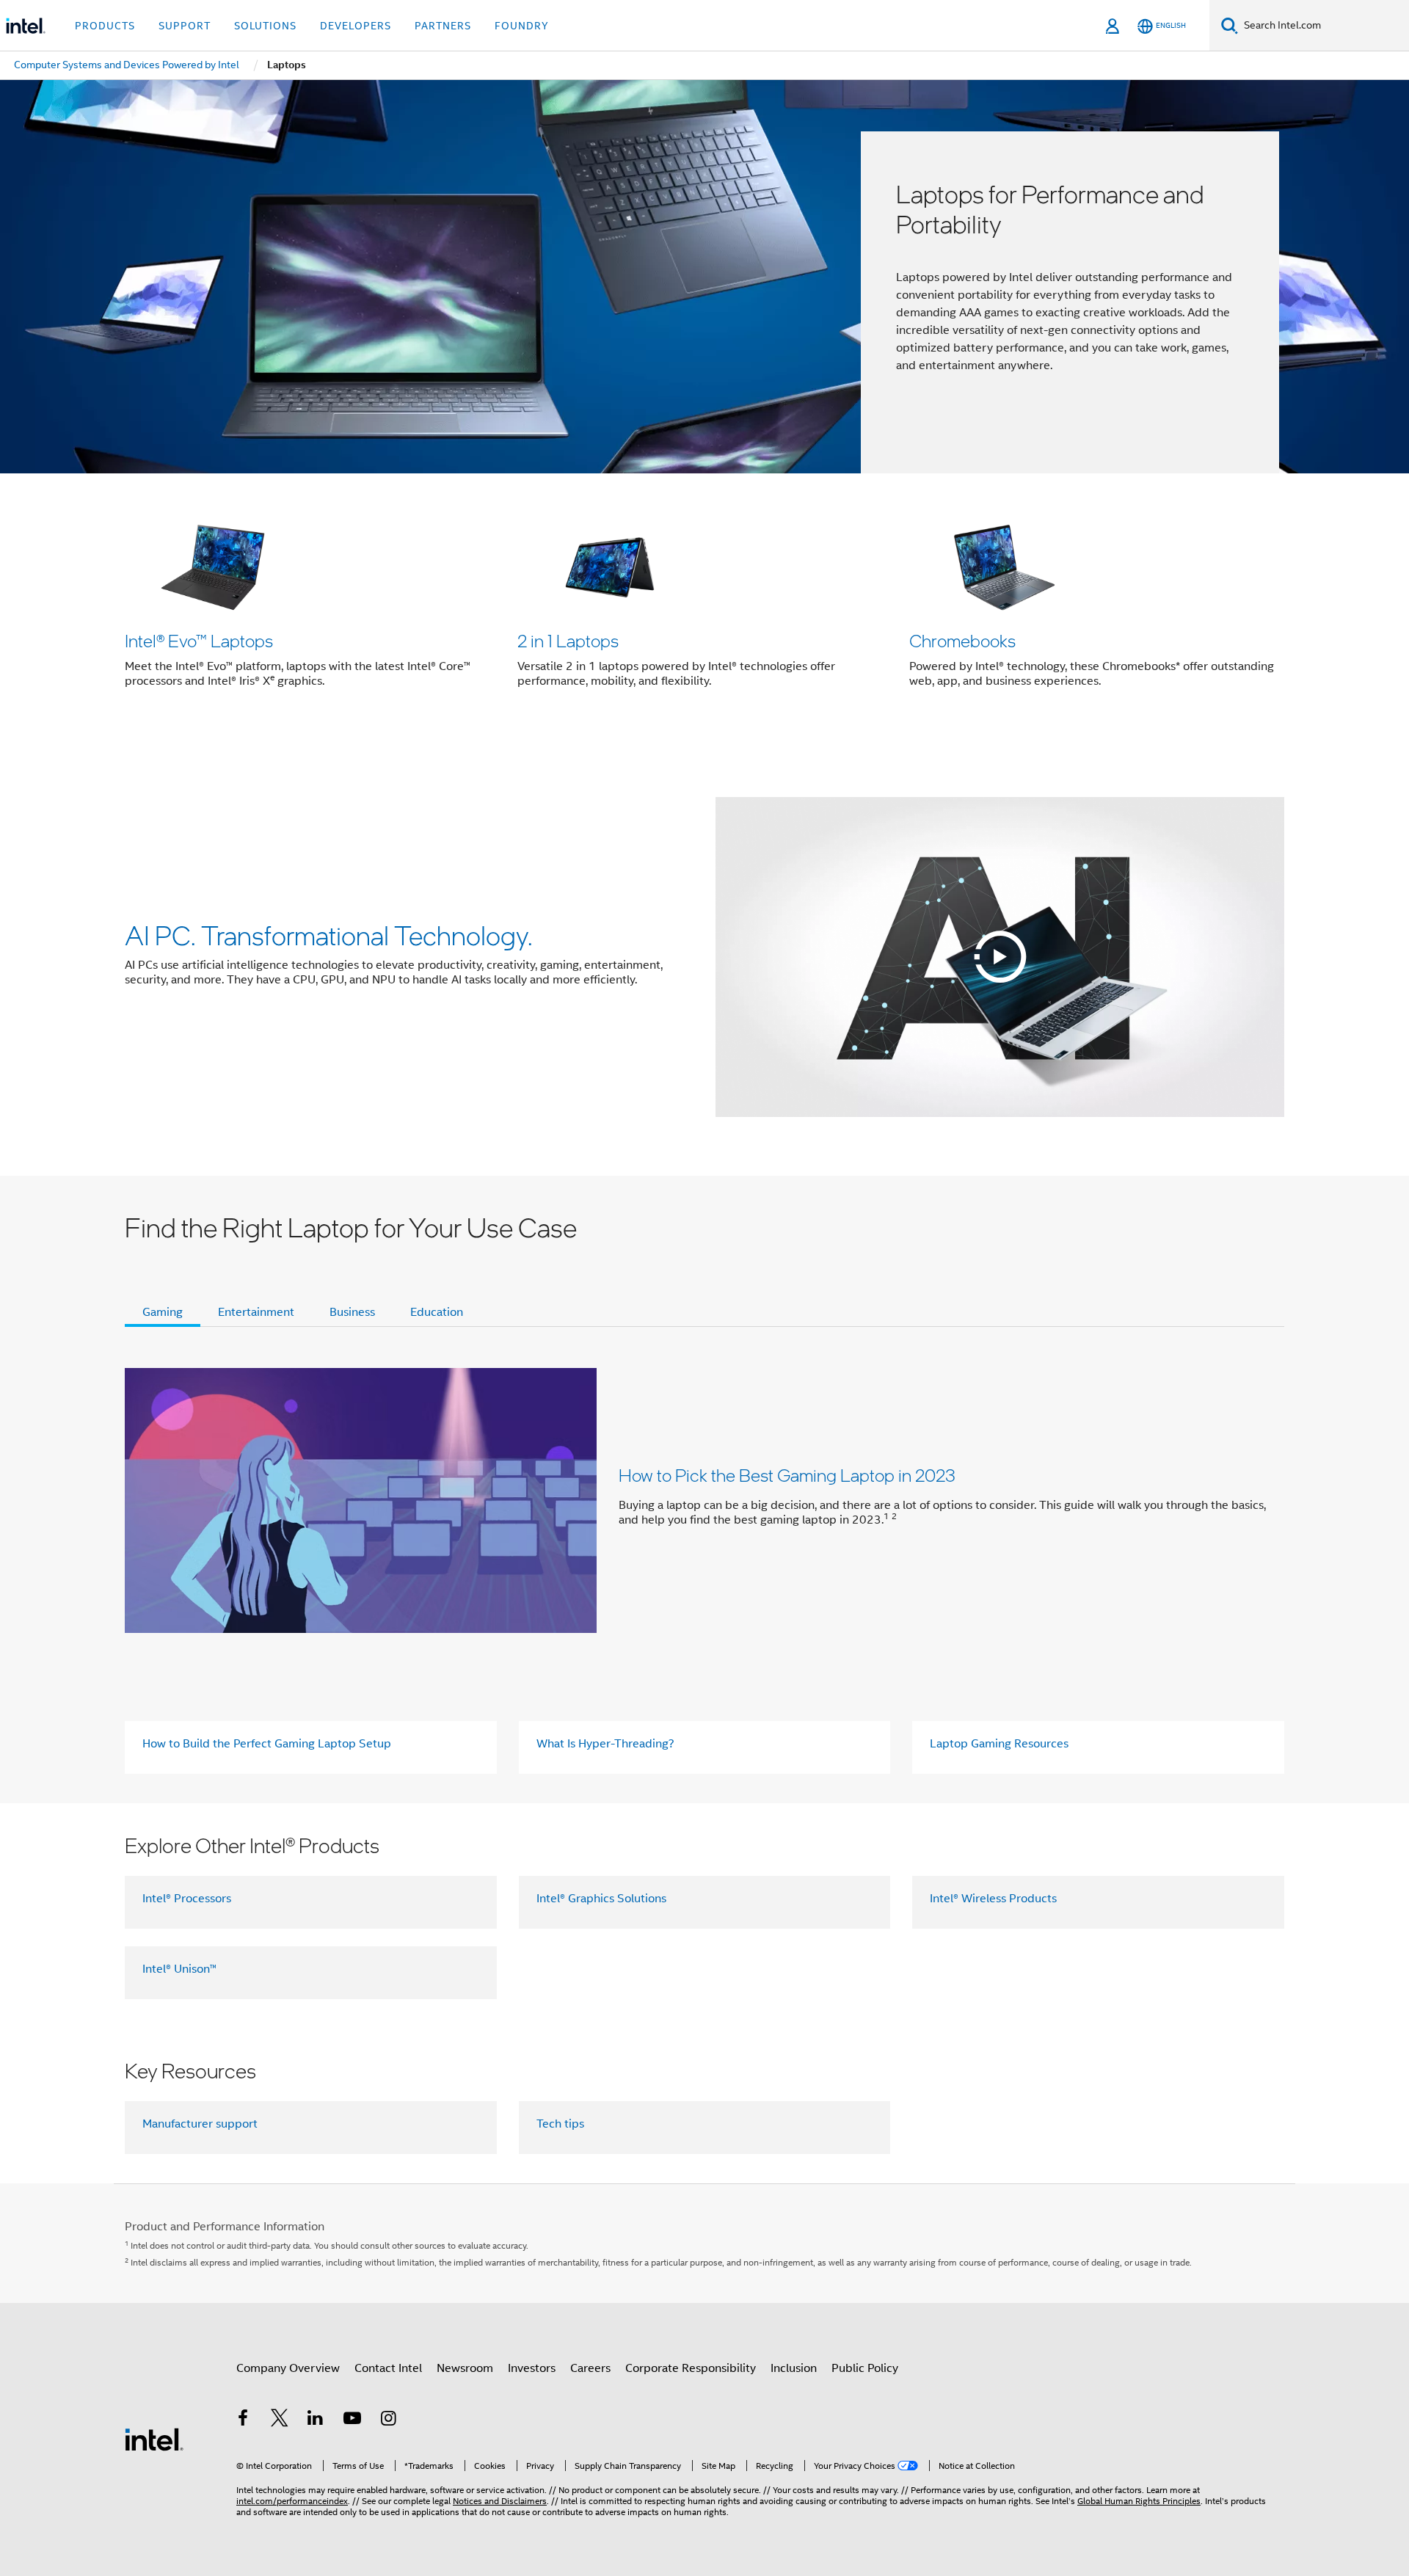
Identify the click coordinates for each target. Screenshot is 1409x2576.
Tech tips (560, 2124)
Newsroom (465, 2368)
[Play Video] (1000, 957)
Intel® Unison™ (179, 1969)
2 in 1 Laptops (568, 640)
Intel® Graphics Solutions (601, 1899)
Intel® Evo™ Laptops (199, 640)
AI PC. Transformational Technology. (329, 935)
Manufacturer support (200, 2124)
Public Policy (865, 2368)
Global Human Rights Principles (1139, 2501)
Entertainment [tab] (256, 1312)
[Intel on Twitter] (280, 2420)
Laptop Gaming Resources (999, 1744)
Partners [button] (443, 26)
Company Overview (288, 2368)
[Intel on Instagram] (388, 2420)
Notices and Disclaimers (500, 2501)
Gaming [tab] (163, 1312)
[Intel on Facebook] (243, 2420)
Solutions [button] (265, 26)
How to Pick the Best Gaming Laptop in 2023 (787, 1475)
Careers (590, 2368)
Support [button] (185, 26)
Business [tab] (352, 1312)
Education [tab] (437, 1312)
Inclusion (794, 2368)
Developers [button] (356, 26)
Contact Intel (388, 2368)
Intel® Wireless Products (993, 1899)
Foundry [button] (522, 26)
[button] (704, 606)
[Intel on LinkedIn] (316, 2420)
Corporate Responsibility (691, 2368)
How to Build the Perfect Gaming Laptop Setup (267, 1744)
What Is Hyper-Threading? (605, 1744)
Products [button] (105, 26)
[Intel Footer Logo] (154, 2439)
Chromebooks (962, 640)
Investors (532, 2368)
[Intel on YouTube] (352, 2420)
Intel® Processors (187, 1899)
